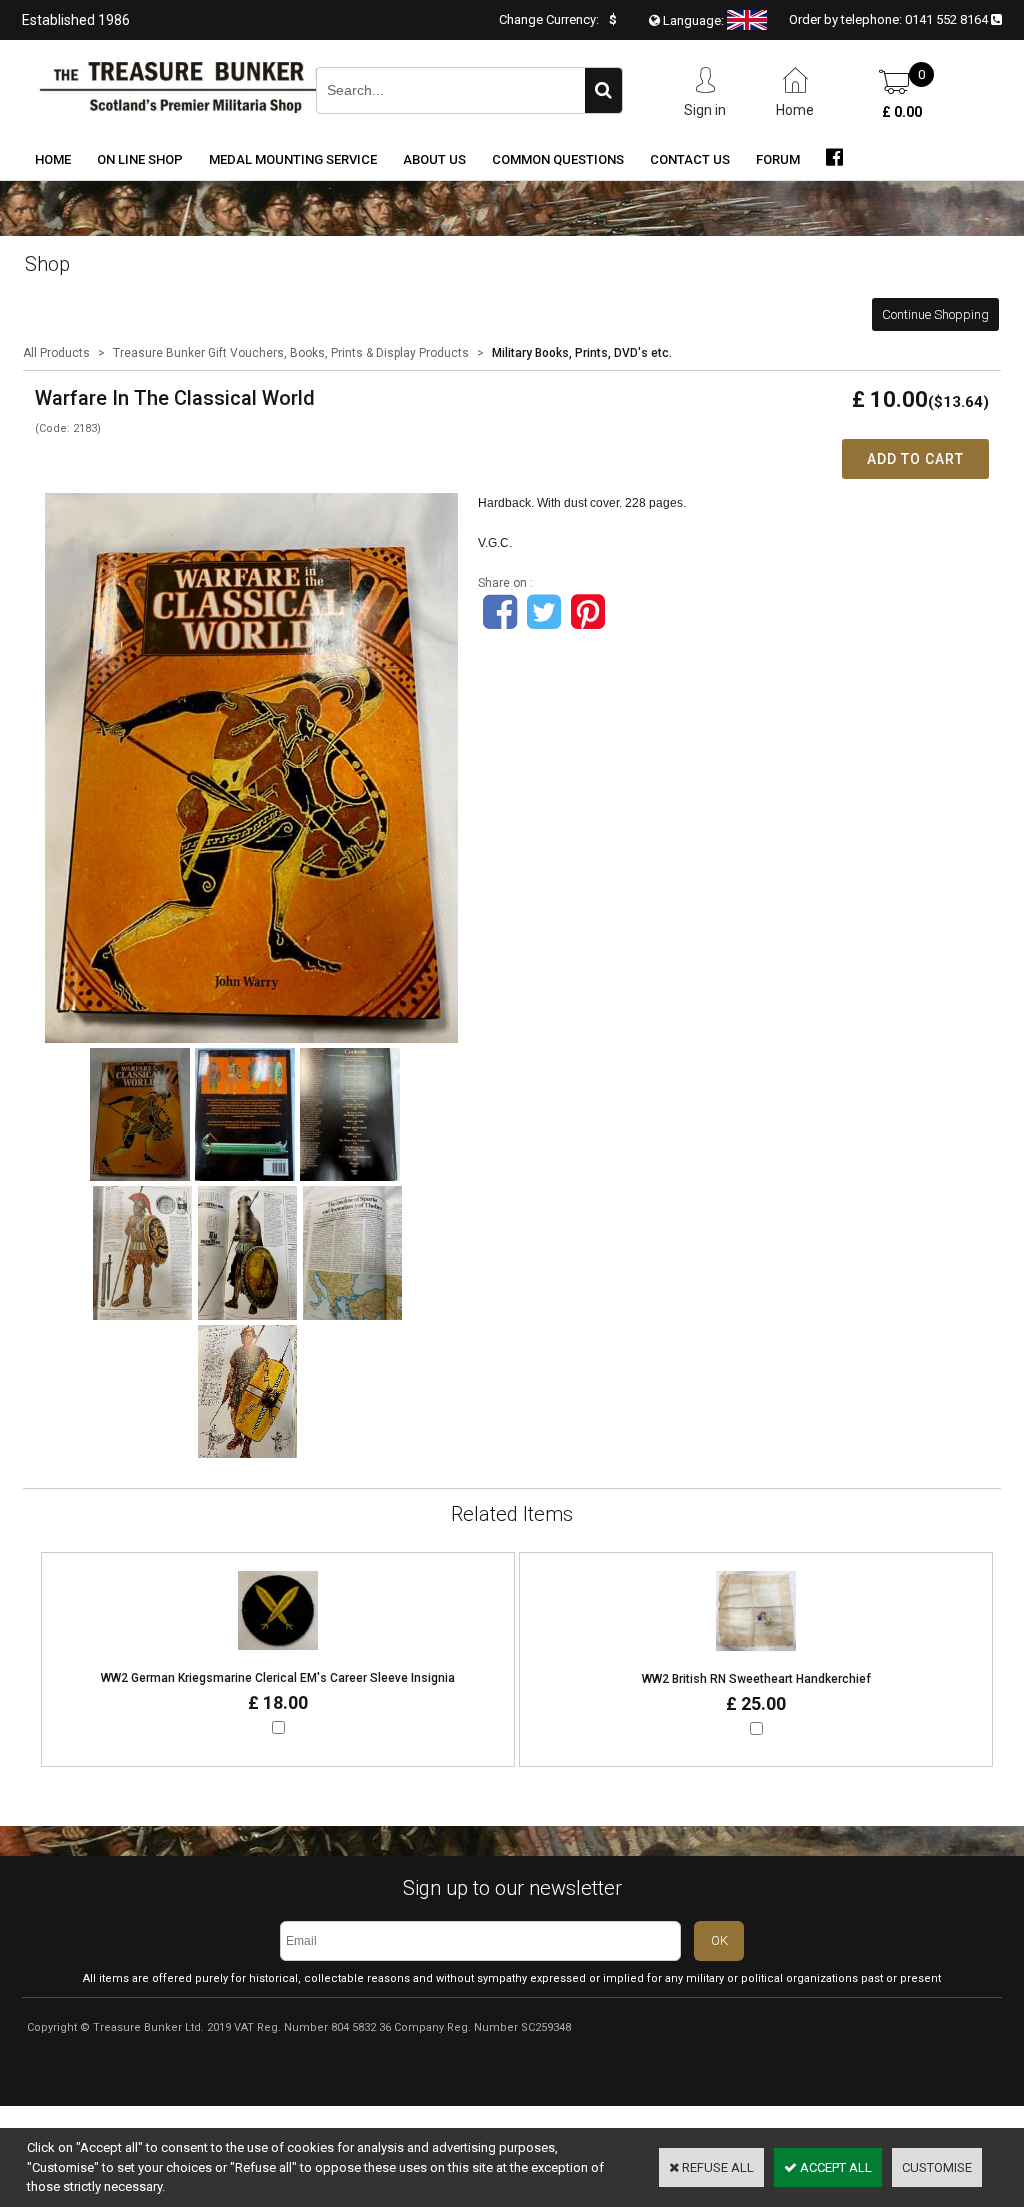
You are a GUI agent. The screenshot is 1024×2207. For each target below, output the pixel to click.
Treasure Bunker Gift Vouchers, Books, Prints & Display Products (291, 353)
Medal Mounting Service (293, 159)
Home (53, 159)
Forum (778, 159)
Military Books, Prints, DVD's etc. (582, 353)
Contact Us (690, 159)
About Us (434, 159)
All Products (56, 353)
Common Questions (558, 159)
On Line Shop (140, 159)
